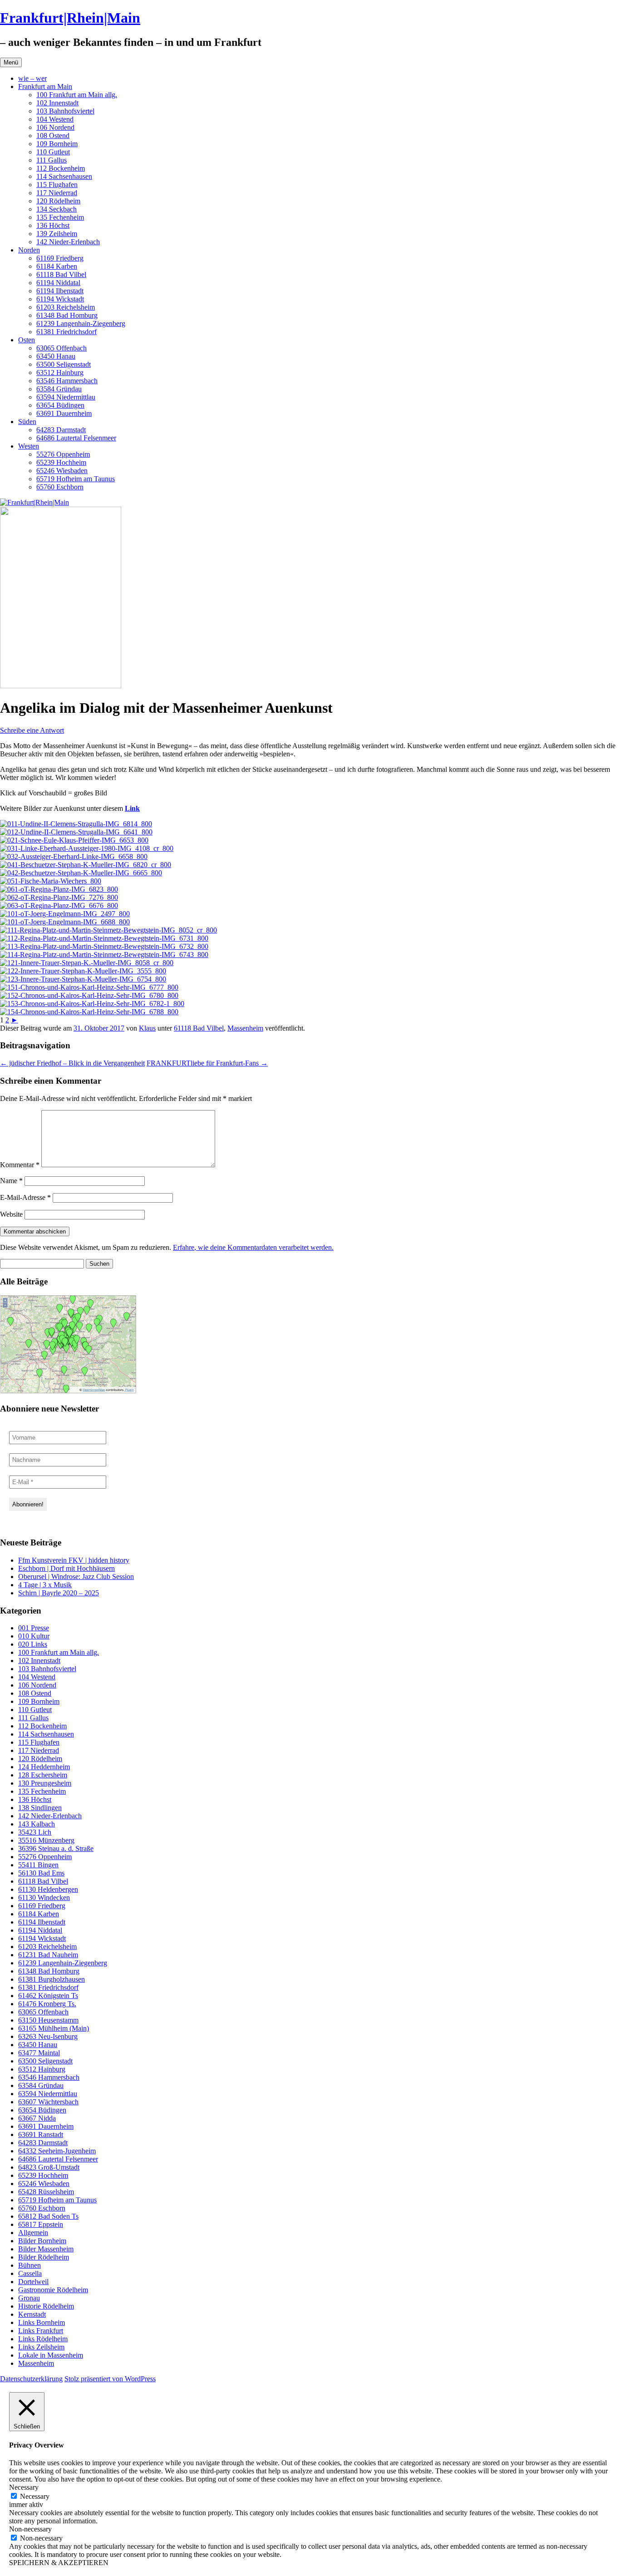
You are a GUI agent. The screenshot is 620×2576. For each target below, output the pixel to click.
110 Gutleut (53, 152)
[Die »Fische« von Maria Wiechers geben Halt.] (51, 881)
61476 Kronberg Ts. (47, 2004)
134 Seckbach (57, 209)
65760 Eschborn (60, 487)
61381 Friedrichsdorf (66, 332)
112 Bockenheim (61, 168)
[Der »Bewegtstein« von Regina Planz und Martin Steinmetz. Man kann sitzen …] (104, 946)
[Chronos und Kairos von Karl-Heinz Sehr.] (89, 1012)
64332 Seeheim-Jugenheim (57, 2151)
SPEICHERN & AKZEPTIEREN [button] (59, 2563)
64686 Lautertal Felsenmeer (76, 438)
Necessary (35, 2496)
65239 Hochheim (61, 462)
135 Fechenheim (60, 217)
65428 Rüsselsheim (46, 2192)
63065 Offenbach (62, 348)
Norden (29, 250)
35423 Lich (35, 1832)
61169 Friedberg (60, 258)
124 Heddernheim (44, 1767)
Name (11, 1181)
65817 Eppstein (41, 2224)
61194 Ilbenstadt (60, 291)
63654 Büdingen (60, 405)
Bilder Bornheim (42, 2241)
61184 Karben (57, 266)
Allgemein (33, 2233)
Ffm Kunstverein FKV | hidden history (74, 1560)
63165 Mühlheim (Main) (54, 2028)
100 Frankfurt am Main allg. (77, 95)
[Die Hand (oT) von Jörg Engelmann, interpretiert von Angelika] (65, 922)
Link (132, 808)
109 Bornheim (57, 144)
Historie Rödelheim (46, 2306)
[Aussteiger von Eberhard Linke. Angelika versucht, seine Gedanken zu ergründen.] (74, 856)
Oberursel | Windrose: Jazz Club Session (76, 1577)
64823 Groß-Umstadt (49, 2167)
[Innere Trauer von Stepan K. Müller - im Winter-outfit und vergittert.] (83, 971)
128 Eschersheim (43, 1775)
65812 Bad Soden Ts (48, 2216)
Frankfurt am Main (45, 86)
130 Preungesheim (45, 1783)
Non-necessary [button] (30, 2529)
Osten (27, 340)
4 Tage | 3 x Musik (45, 1585)
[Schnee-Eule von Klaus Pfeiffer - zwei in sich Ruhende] (74, 840)
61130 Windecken (44, 1897)
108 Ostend (53, 136)
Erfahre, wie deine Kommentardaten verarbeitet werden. (253, 1247)
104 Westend (55, 119)
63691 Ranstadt (41, 2134)
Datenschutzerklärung (31, 2379)
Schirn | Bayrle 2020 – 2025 (59, 1593)
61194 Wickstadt (60, 299)
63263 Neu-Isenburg (48, 2036)
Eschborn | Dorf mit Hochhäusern (66, 1568)
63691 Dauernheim (64, 413)
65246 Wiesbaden (62, 471)
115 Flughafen (57, 185)
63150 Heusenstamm (48, 2020)
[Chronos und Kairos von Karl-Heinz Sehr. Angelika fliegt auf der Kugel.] (92, 1004)
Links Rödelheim (43, 2339)
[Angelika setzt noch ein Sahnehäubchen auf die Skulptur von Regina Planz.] (59, 906)
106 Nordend (55, 127)
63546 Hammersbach (67, 381)
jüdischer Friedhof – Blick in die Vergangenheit (72, 1063)
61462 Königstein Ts (48, 1996)
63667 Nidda (37, 2118)
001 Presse (34, 1628)
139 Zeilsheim (57, 234)
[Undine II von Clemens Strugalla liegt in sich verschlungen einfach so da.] (76, 824)
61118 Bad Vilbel (61, 274)
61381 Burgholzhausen (52, 1979)
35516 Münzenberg (46, 1840)
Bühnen (30, 2265)
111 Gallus (52, 160)
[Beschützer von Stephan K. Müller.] (86, 865)
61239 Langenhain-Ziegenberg (81, 323)
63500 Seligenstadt (64, 364)
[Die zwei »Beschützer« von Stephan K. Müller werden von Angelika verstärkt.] (81, 873)
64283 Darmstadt (61, 430)
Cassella (30, 2273)
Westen (29, 446)
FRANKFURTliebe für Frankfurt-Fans (207, 1063)
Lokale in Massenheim (51, 2355)
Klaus (147, 1028)
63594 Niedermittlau (66, 397)
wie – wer (32, 78)
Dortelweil (33, 2282)
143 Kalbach (37, 1824)
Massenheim (245, 1028)
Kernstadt (32, 2314)
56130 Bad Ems (41, 1873)
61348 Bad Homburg (67, 315)
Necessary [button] (24, 2487)
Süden (27, 422)
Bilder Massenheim (46, 2249)
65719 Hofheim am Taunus (76, 479)
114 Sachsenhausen (64, 176)
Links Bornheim (42, 2322)
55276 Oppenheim (63, 454)
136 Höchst (53, 225)
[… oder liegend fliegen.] (104, 955)
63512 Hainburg (60, 373)
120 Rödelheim (58, 201)
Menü (11, 62)
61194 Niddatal (58, 283)
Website (11, 1214)
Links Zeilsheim (41, 2347)
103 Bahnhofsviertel (65, 111)
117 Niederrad (57, 193)
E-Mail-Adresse (25, 1197)
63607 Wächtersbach (48, 2102)
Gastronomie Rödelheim (53, 2290)
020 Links (33, 1644)
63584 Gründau (59, 389)
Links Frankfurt (41, 2331)
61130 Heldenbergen (48, 1889)
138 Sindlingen (40, 1808)
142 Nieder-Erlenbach (68, 242)
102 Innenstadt (57, 103)
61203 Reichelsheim (66, 307)
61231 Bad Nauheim (48, 1955)
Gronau (29, 2298)
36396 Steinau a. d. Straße (56, 1848)
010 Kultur (34, 1636)
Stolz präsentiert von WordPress (110, 2379)
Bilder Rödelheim (44, 2257)
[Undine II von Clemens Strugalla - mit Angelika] (76, 832)
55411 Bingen (38, 1865)
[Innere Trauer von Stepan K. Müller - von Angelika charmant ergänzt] (83, 979)
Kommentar (20, 1165)
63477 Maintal (39, 2053)
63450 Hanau (56, 356)
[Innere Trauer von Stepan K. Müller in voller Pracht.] (87, 963)
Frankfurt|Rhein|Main (70, 18)
